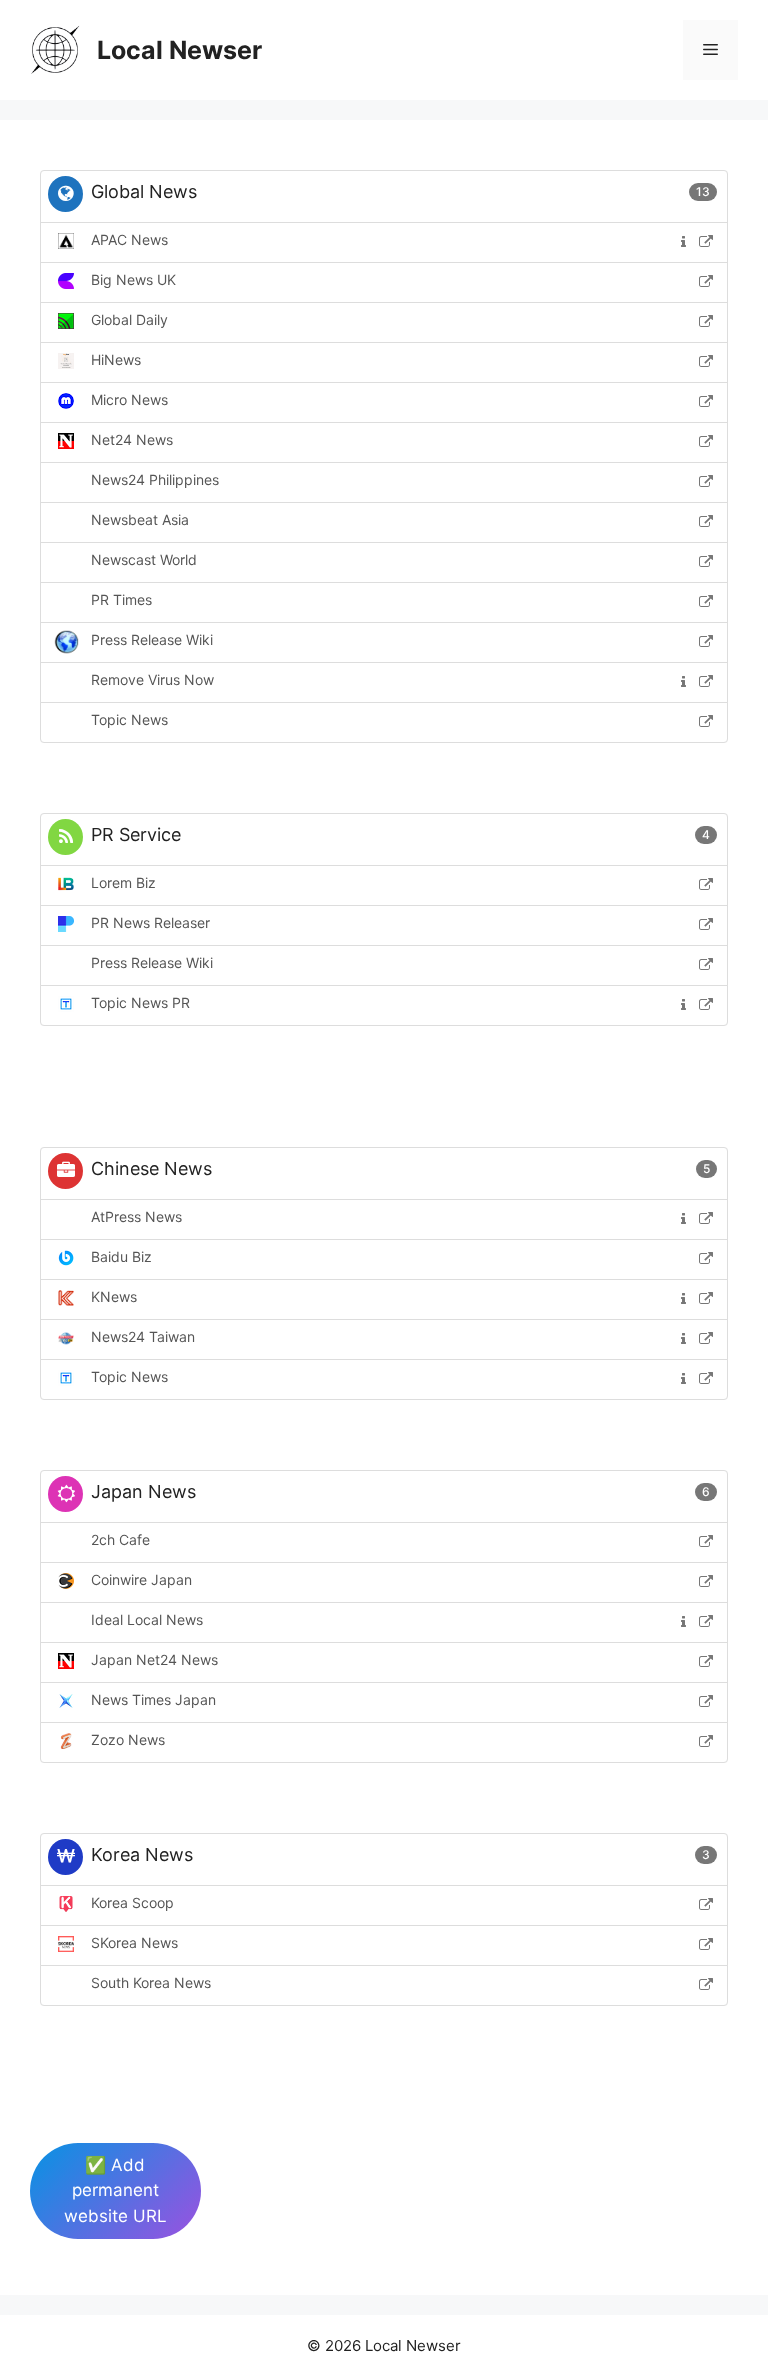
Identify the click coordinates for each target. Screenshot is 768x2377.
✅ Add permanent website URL (115, 2190)
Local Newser (179, 50)
